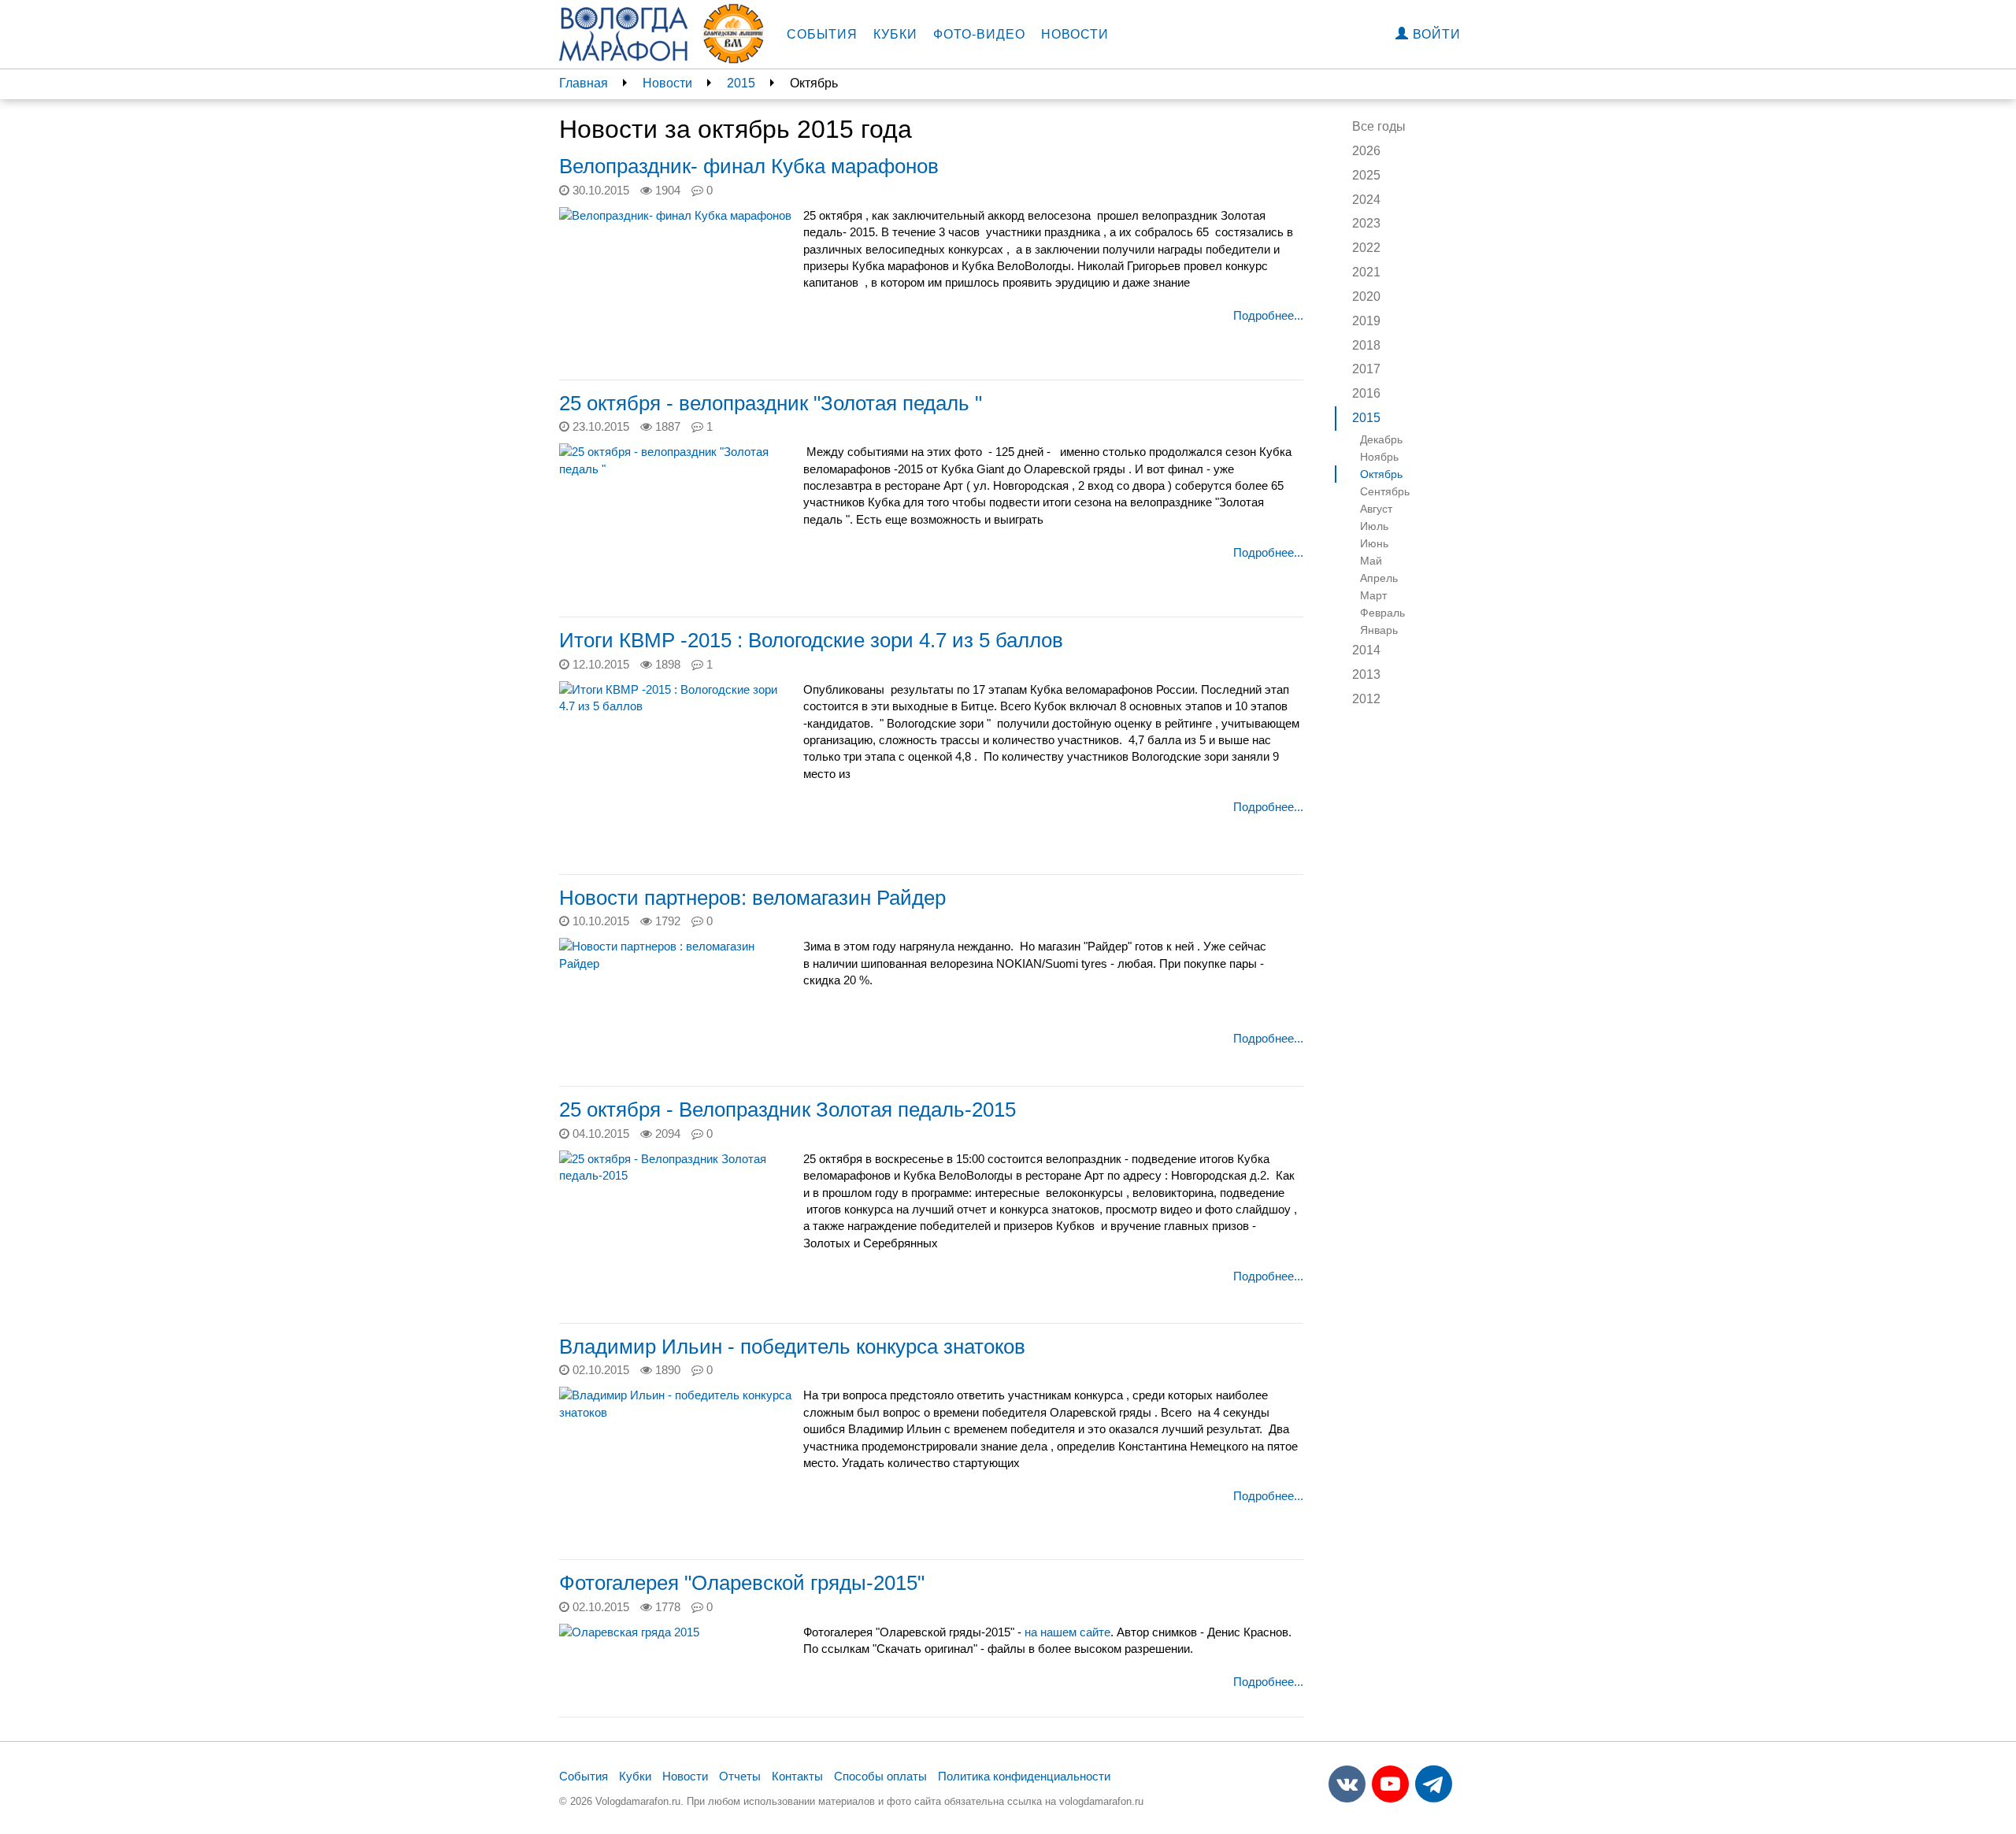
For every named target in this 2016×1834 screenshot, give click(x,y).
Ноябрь (1379, 457)
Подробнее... (1268, 315)
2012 (1366, 699)
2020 (1366, 296)
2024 (1366, 200)
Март (1373, 595)
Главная (584, 83)
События (822, 34)
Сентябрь (1385, 491)
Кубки (895, 34)
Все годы (1379, 126)
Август (1376, 509)
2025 (1366, 175)
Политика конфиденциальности (1024, 1776)
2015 (741, 83)
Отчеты (740, 1776)
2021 (1366, 272)
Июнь (1374, 543)
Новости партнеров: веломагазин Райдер (752, 898)
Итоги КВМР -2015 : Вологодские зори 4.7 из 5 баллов (811, 640)
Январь (1379, 630)
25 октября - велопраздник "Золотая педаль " (771, 403)
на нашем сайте (1067, 1632)
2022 (1366, 248)
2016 (1366, 393)
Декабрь (1381, 439)
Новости (1075, 34)
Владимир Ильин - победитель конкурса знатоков (792, 1347)
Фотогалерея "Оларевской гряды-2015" (742, 1583)
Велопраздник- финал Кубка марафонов (749, 166)
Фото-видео (979, 34)
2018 (1366, 345)
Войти (1435, 34)
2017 (1366, 369)
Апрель (1379, 578)
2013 (1366, 674)
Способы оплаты (880, 1776)
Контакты (797, 1776)
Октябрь (1381, 474)
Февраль (1382, 613)
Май (1371, 561)
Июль (1374, 526)
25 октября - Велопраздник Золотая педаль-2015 (787, 1110)
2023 (1366, 223)
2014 (1366, 650)
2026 (1366, 151)
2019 (1366, 321)
